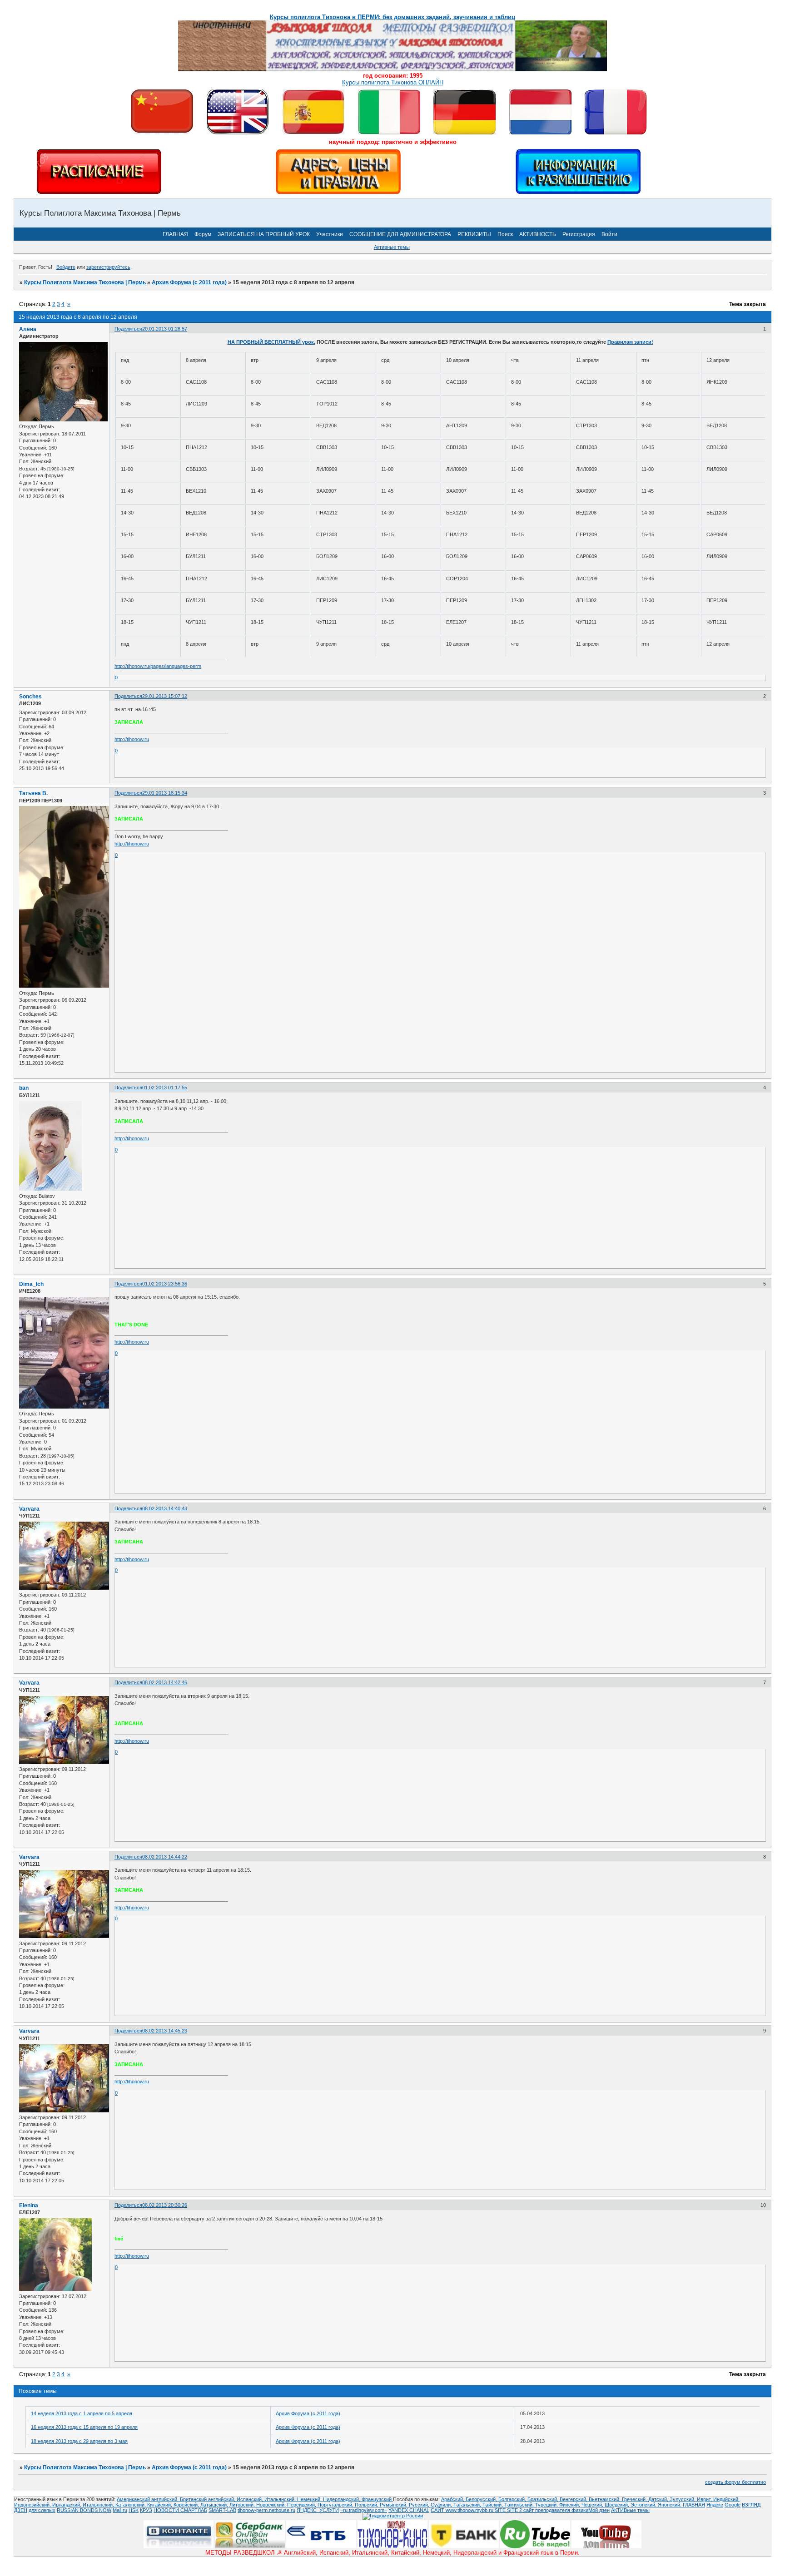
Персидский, (302, 2505)
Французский (377, 2499)
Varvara (29, 1509)
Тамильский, (520, 2505)
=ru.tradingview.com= (364, 2510)
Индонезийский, (33, 2505)
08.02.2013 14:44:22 (165, 1857)
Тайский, (493, 2505)
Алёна (28, 329)
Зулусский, (683, 2499)
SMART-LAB (222, 2510)
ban (24, 1088)
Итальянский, (281, 2499)
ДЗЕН (21, 2510)
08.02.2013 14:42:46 (165, 1682)
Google (733, 2505)
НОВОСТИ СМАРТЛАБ (180, 2510)
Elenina (29, 2205)
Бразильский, (544, 2499)
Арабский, (453, 2499)
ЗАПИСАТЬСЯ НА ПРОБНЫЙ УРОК (264, 234)
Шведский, (618, 2505)
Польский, (367, 2505)
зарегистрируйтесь (108, 267)
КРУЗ (146, 2510)
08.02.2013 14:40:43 (165, 1508)
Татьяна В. (33, 793)
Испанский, (251, 2499)
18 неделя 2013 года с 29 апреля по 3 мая (79, 2441)
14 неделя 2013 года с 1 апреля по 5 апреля (82, 2413)
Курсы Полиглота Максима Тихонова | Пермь (85, 282)
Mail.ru (120, 2510)
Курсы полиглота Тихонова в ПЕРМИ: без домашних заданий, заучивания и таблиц (392, 17)
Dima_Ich (31, 1284)
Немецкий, (310, 2499)
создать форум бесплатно (735, 2482)
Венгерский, (574, 2499)
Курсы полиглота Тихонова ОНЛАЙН (393, 82)
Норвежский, (272, 2505)
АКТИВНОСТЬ (538, 234)
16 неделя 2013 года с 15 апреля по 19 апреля (84, 2427)
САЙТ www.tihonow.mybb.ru (463, 2510)
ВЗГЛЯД (751, 2505)
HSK (134, 2510)
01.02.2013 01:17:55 (165, 1088)
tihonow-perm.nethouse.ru (266, 2510)
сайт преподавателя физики (555, 2510)
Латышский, (215, 2505)
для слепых (42, 2510)
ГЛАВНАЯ (175, 234)
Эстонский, (644, 2505)
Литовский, (243, 2505)
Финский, (570, 2505)
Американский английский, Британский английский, (177, 2499)
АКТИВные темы (630, 2510)
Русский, (420, 2505)
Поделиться (128, 329)
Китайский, (160, 2505)
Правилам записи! (630, 342)
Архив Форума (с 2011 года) (189, 282)
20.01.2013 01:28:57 (165, 329)
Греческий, (635, 2499)
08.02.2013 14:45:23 (165, 2031)
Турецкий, (547, 2505)
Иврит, (705, 2499)
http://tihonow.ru (132, 739)
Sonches (30, 697)
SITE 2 (514, 2510)
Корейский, (187, 2505)
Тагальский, (468, 2505)
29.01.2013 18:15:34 (165, 793)
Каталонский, (131, 2505)
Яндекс (715, 2505)
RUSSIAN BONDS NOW (84, 2510)
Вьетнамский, (605, 2499)
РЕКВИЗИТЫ (474, 234)
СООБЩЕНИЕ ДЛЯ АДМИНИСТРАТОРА (400, 234)
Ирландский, (67, 2505)
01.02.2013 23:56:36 (165, 1284)
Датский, (659, 2499)
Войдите (66, 267)
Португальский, (336, 2505)
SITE (501, 2510)
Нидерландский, (342, 2499)
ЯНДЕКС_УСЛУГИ (318, 2510)
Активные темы (392, 247)
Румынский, (394, 2505)
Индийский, (726, 2499)
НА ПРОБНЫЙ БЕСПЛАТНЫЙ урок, (271, 342)
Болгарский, (513, 2499)
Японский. (670, 2505)
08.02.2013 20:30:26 (165, 2205)
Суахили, (442, 2505)
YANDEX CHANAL (409, 2510)
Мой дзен (599, 2510)
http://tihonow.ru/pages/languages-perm (158, 666)
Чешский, (593, 2505)
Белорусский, (482, 2499)
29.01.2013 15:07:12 (165, 696)
